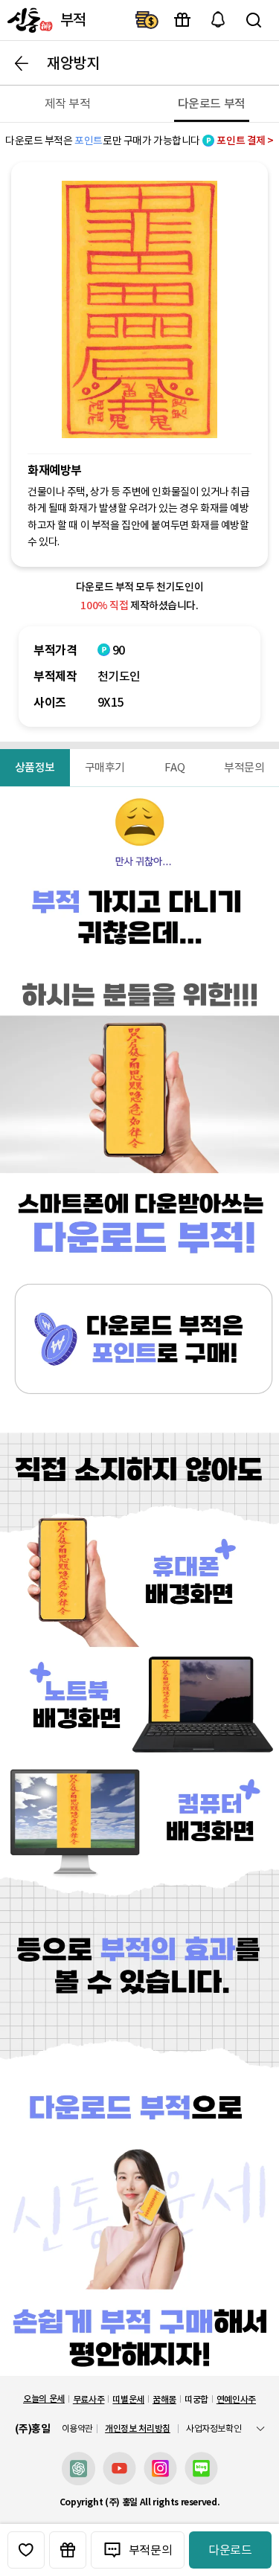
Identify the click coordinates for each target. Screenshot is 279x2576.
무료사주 (89, 2399)
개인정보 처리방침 (138, 2428)
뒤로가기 (22, 63)
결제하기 (147, 20)
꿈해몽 (164, 2399)
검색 (254, 20)
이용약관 (78, 2429)
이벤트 (182, 20)
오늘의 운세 (44, 2399)
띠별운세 (128, 2399)
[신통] (28, 20)
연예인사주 (236, 2399)
